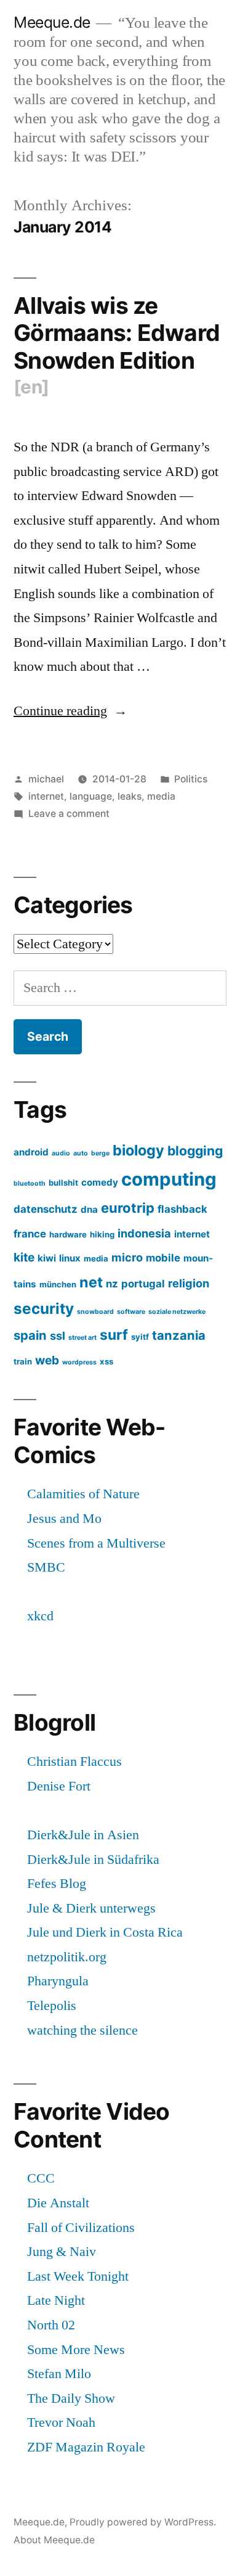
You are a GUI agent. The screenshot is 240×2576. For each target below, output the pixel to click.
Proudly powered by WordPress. (143, 2522)
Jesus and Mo (64, 1519)
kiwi (47, 1258)
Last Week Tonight (78, 2276)
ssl (58, 1335)
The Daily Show (71, 2398)
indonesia (144, 1233)
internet (46, 796)
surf (114, 1335)
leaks (130, 796)
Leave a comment (69, 814)
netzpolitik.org (67, 1957)
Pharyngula (58, 1981)
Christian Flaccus (74, 1762)
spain (30, 1335)
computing (169, 1179)
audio (61, 1153)
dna (89, 1209)
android (31, 1152)
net (91, 1282)
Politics (191, 779)
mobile (163, 1258)
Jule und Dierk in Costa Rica (105, 1932)
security (44, 1308)
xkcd (40, 1616)
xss (106, 1361)
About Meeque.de (54, 2540)
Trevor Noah (61, 2422)
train (23, 1361)
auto (81, 1153)
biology (138, 1150)
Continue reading (70, 711)
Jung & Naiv (62, 2252)
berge (100, 1153)
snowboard (95, 1312)
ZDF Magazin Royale (86, 2447)
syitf (140, 1337)
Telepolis (52, 2006)
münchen (58, 1284)
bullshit (63, 1183)
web (47, 1360)
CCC (41, 2178)
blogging (195, 1151)
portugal (143, 1284)
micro (127, 1257)
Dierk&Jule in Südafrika (93, 1860)
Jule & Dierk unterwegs (91, 1908)
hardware (68, 1234)
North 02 (51, 2325)
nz (112, 1284)
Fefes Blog (57, 1884)
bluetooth (30, 1183)
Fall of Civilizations (81, 2228)
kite (24, 1257)
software (131, 1312)
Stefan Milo (59, 2374)
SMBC (46, 1567)
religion (189, 1283)
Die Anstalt (58, 2203)
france (30, 1234)
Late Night (56, 2300)
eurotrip (128, 1208)
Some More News (76, 2350)
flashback (182, 1209)
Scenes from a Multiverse (96, 1543)
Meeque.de (52, 22)
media (161, 796)
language (91, 796)
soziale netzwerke (177, 1312)
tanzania (179, 1335)
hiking (102, 1234)
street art (82, 1338)
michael (46, 779)
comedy (100, 1182)
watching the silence (82, 2030)
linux (70, 1258)
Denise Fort (59, 1786)
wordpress (79, 1362)
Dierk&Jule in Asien (83, 1835)
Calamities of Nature (83, 1494)
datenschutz (46, 1209)
